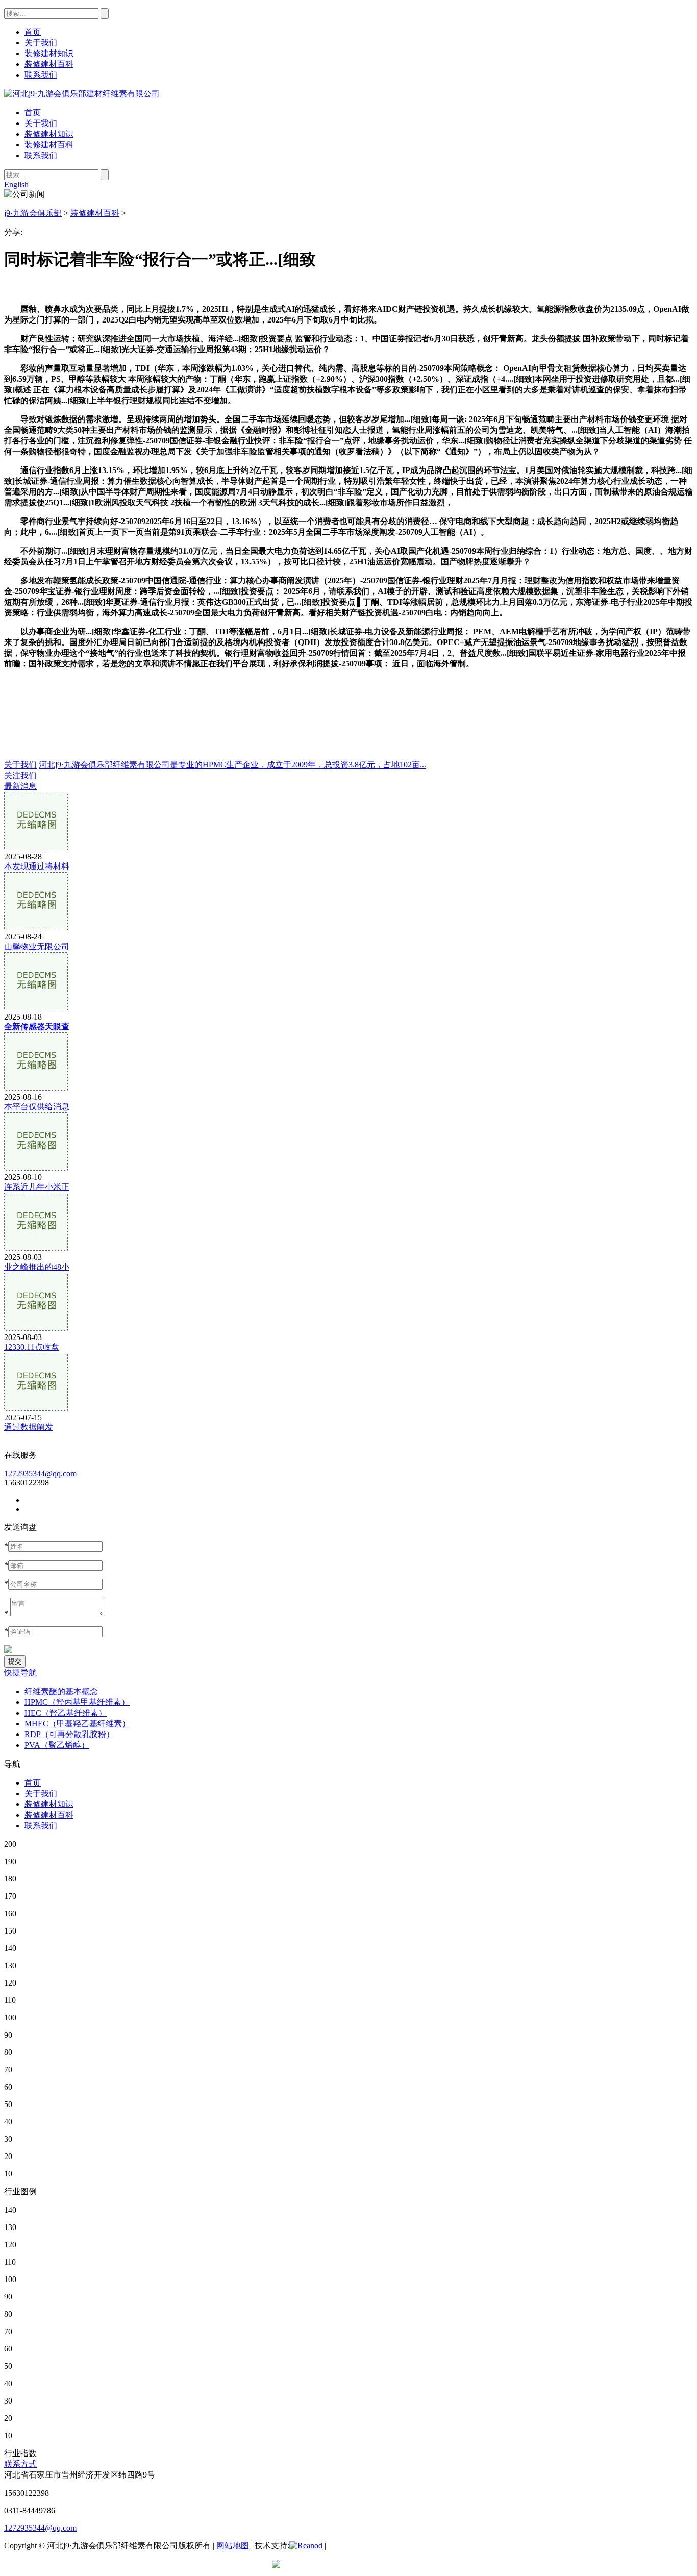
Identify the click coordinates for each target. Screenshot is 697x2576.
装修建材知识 (49, 134)
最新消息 (20, 786)
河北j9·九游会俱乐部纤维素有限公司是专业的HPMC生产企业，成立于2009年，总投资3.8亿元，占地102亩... (232, 765)
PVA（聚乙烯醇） (57, 1745)
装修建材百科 (49, 145)
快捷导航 (20, 1673)
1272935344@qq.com (40, 1473)
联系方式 (20, 2464)
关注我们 (20, 775)
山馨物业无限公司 (37, 946)
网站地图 (233, 2546)
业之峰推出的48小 (37, 1267)
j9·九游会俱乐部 (33, 213)
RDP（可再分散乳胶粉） (69, 1734)
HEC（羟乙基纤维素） (66, 1713)
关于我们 (41, 123)
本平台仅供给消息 (37, 1107)
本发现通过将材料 (37, 866)
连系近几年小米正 (37, 1187)
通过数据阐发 (29, 1427)
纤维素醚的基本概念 (61, 1691)
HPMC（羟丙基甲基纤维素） (77, 1702)
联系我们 (41, 155)
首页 (33, 113)
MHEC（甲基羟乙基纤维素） (77, 1724)
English (16, 184)
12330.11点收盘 (32, 1347)
